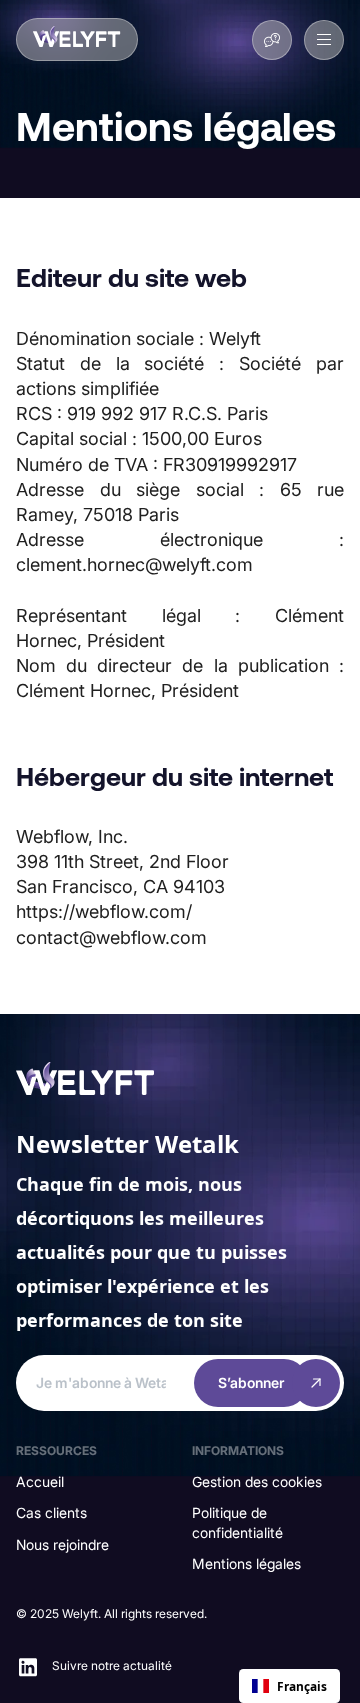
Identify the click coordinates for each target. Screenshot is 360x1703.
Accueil (40, 1481)
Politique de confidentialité (237, 1522)
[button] (324, 40)
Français (302, 1686)
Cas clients (51, 1512)
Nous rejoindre (62, 1544)
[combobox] (289, 1686)
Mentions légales (246, 1563)
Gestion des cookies (257, 1481)
